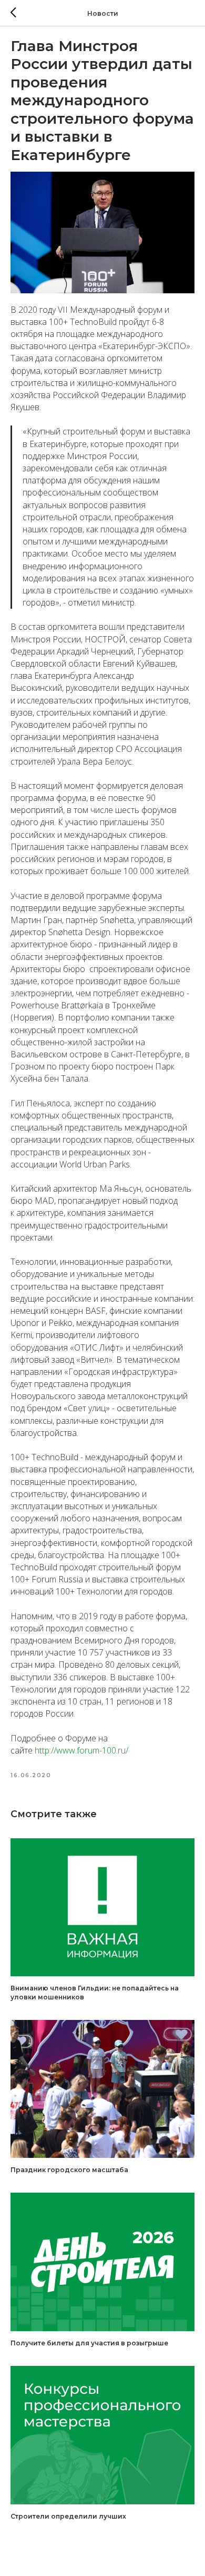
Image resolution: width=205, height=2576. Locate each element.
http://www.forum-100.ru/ (81, 1750)
